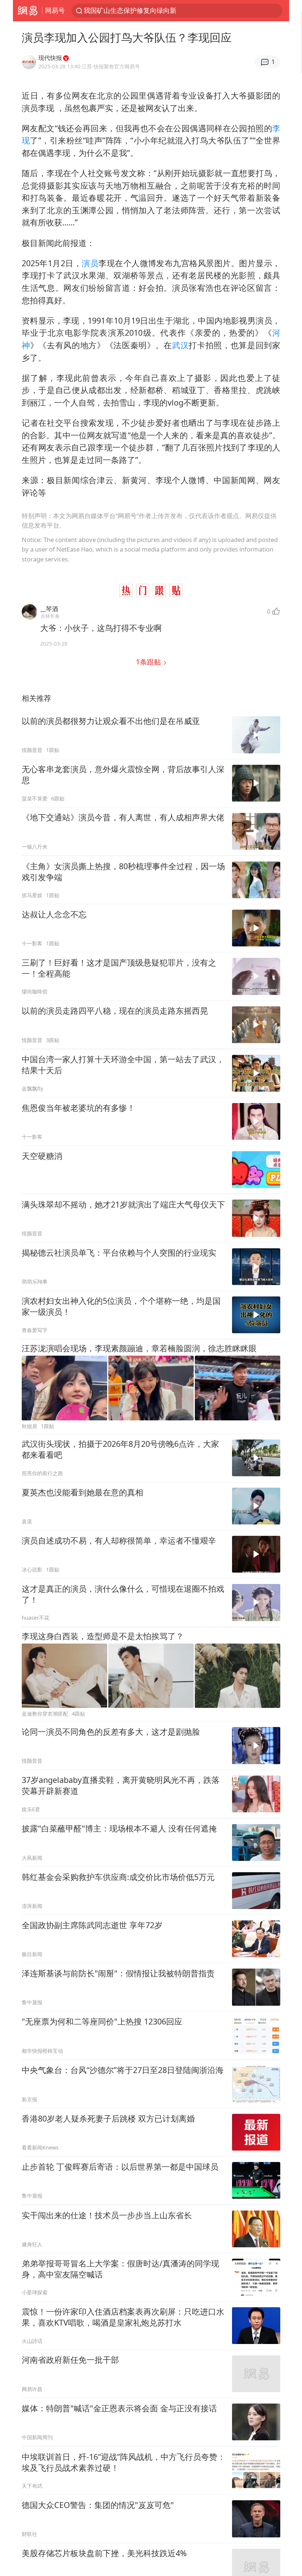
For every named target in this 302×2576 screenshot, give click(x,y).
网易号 (55, 10)
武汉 (180, 345)
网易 (27, 11)
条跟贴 (149, 662)
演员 (90, 263)
